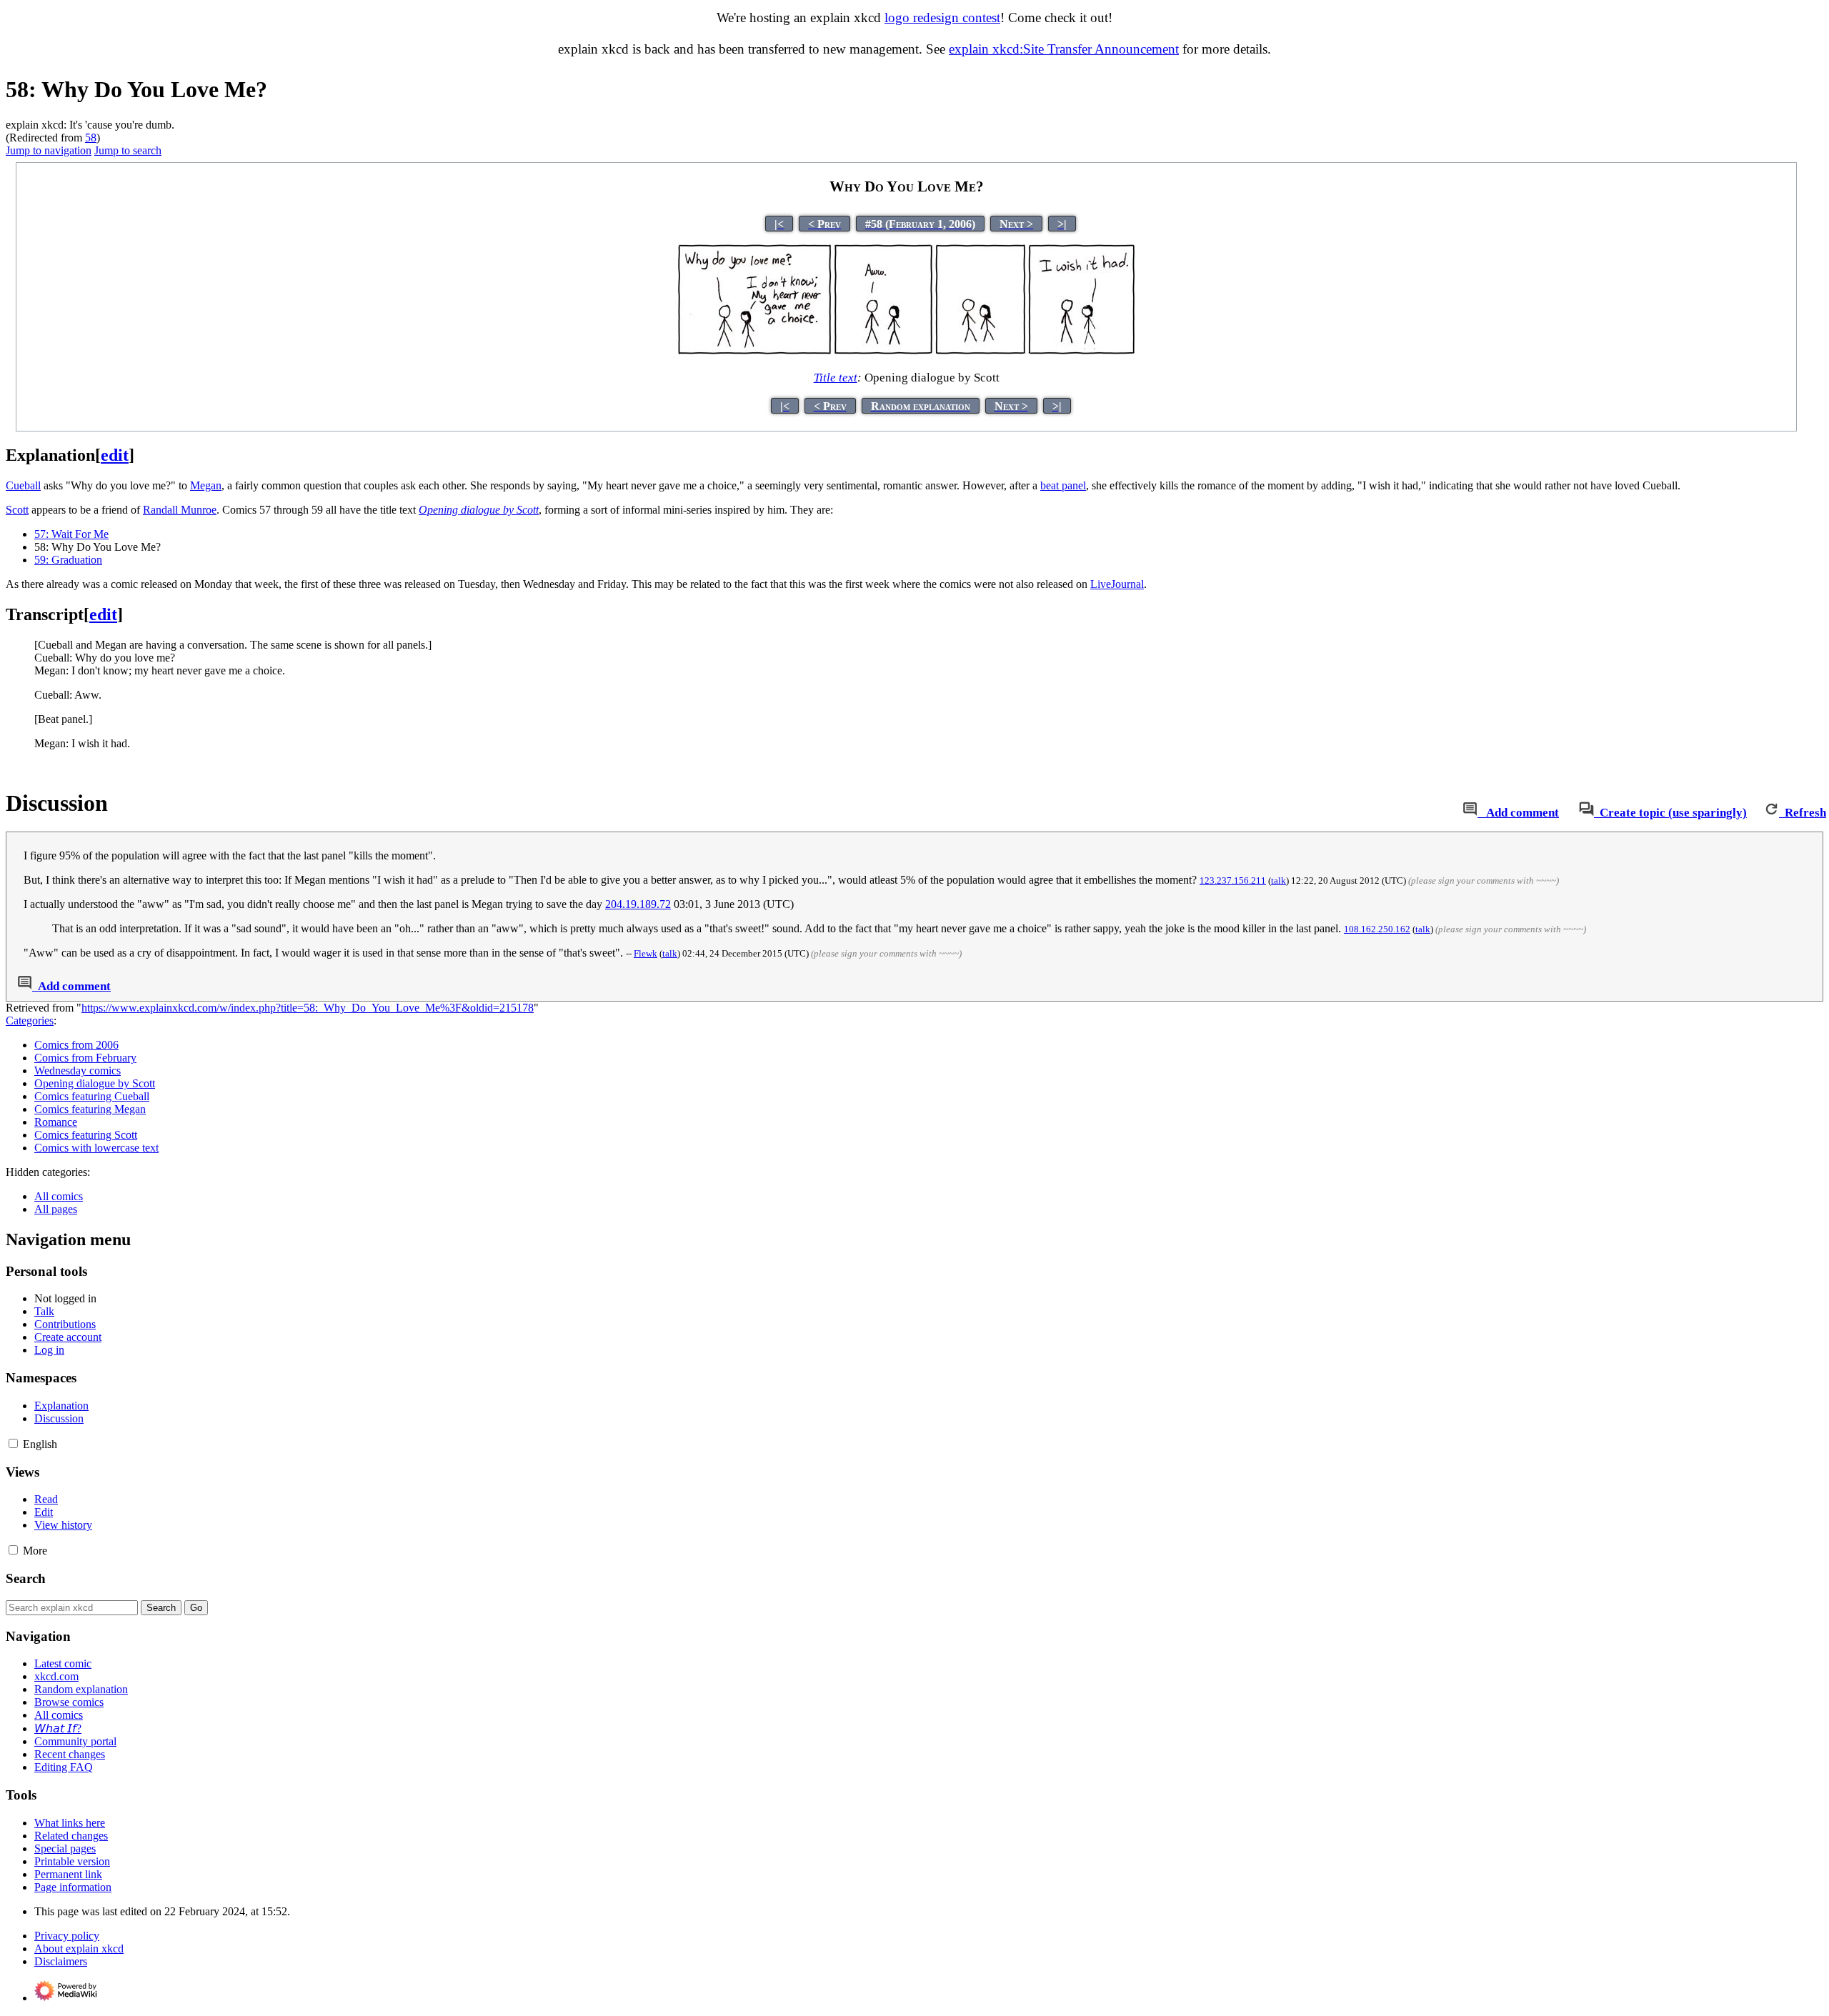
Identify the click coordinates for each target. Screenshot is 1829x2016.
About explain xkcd (79, 1948)
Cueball (23, 485)
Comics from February (85, 1058)
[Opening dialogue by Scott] (907, 351)
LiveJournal (1117, 584)
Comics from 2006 (76, 1045)
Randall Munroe (180, 510)
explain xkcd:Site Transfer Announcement (1064, 49)
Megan (206, 485)
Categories (30, 1021)
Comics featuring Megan (90, 1109)
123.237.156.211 (1233, 880)
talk (1279, 880)
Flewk (646, 953)
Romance (56, 1122)
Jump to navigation (49, 150)
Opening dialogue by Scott (479, 510)
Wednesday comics (78, 1071)
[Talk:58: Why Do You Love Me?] (1470, 813)
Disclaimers (61, 1961)
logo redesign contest (942, 18)
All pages (56, 1209)
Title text (836, 378)
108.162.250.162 (1377, 929)
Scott (17, 510)
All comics (59, 1196)
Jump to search (128, 150)
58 (91, 138)
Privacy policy (67, 1936)
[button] (13, 1443)
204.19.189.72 (638, 904)
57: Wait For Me (71, 534)
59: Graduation (68, 560)
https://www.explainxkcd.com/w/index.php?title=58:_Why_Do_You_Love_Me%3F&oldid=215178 (308, 1008)
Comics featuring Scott (86, 1135)
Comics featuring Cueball (92, 1096)
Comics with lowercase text (96, 1148)
